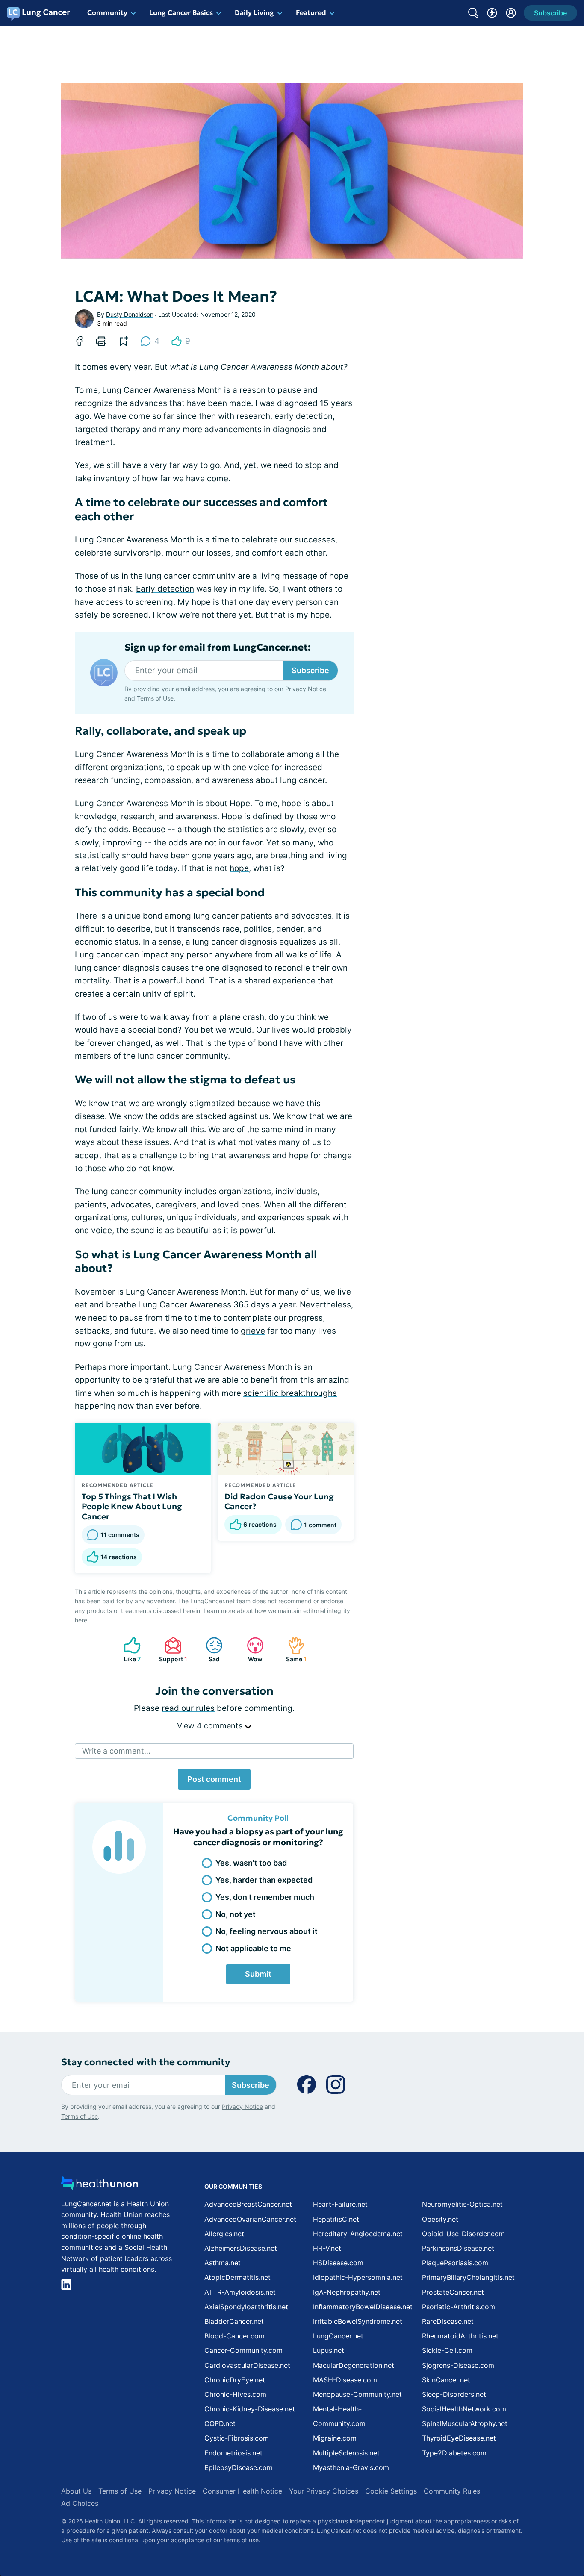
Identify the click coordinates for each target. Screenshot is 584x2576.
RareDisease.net (448, 2321)
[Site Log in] (511, 13)
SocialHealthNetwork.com (464, 2409)
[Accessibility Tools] (492, 13)
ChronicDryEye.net (235, 2380)
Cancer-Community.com (243, 2350)
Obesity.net (440, 2219)
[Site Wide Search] (473, 13)
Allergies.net (224, 2234)
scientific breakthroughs (290, 1393)
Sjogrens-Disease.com (458, 2365)
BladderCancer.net (234, 2321)
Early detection (165, 589)
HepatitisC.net (336, 2219)
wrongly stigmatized (196, 1103)
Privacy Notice (306, 689)
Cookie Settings (391, 2491)
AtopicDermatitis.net (237, 2277)
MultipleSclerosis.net (346, 2453)
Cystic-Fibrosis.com (237, 2438)
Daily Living (254, 12)
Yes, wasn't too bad (251, 1863)
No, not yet (236, 1914)
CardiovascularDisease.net (247, 2365)
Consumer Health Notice (242, 2491)
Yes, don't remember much (265, 1897)
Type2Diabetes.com (454, 2453)
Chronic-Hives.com (235, 2394)
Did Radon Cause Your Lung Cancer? (279, 1501)
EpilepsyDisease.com (239, 2467)
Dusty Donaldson (130, 314)
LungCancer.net (338, 2336)
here (81, 1620)
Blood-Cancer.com (234, 2336)
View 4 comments (211, 1726)
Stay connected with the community (146, 2062)
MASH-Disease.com (345, 2380)
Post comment (214, 1779)
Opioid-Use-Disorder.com (463, 2234)
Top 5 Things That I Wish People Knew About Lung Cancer (132, 1507)
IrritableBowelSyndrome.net (358, 2321)
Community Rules (452, 2491)
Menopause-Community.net (357, 2394)
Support (172, 1650)
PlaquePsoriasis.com (455, 2263)
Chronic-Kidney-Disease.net (250, 2409)
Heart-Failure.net (340, 2204)
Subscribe (310, 670)
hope (239, 868)
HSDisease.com (338, 2263)
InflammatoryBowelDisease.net (363, 2307)
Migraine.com (335, 2438)
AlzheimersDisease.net (241, 2248)
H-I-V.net (327, 2248)
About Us (76, 2491)
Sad (208, 1650)
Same (293, 1650)
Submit (258, 1974)
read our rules (188, 1708)
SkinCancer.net (446, 2380)
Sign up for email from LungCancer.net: (218, 648)
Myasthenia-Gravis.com (351, 2467)
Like (128, 1650)
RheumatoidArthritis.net (460, 2336)
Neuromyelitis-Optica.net (462, 2204)
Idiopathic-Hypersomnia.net (358, 2277)
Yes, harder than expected (264, 1880)
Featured (311, 12)
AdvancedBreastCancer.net (248, 2204)
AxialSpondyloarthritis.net (246, 2307)
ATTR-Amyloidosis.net (240, 2292)
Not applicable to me (253, 1948)
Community (107, 12)
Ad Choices (80, 2503)
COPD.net (220, 2423)
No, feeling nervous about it (267, 1931)
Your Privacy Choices (324, 2491)
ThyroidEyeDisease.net (459, 2438)
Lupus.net (329, 2350)
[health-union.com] (100, 2186)
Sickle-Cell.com (447, 2350)
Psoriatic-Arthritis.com (459, 2307)
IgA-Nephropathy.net (347, 2292)
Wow (250, 1650)
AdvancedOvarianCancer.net (250, 2219)
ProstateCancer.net (453, 2292)
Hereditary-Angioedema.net (358, 2234)
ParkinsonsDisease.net (458, 2248)
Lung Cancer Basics (181, 12)
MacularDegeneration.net (354, 2365)
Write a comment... (116, 1751)
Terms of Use (155, 698)
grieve (253, 1331)
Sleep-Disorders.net (454, 2394)
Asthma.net (223, 2263)
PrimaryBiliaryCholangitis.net (468, 2277)
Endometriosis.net (233, 2453)
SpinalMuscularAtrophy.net (465, 2423)
